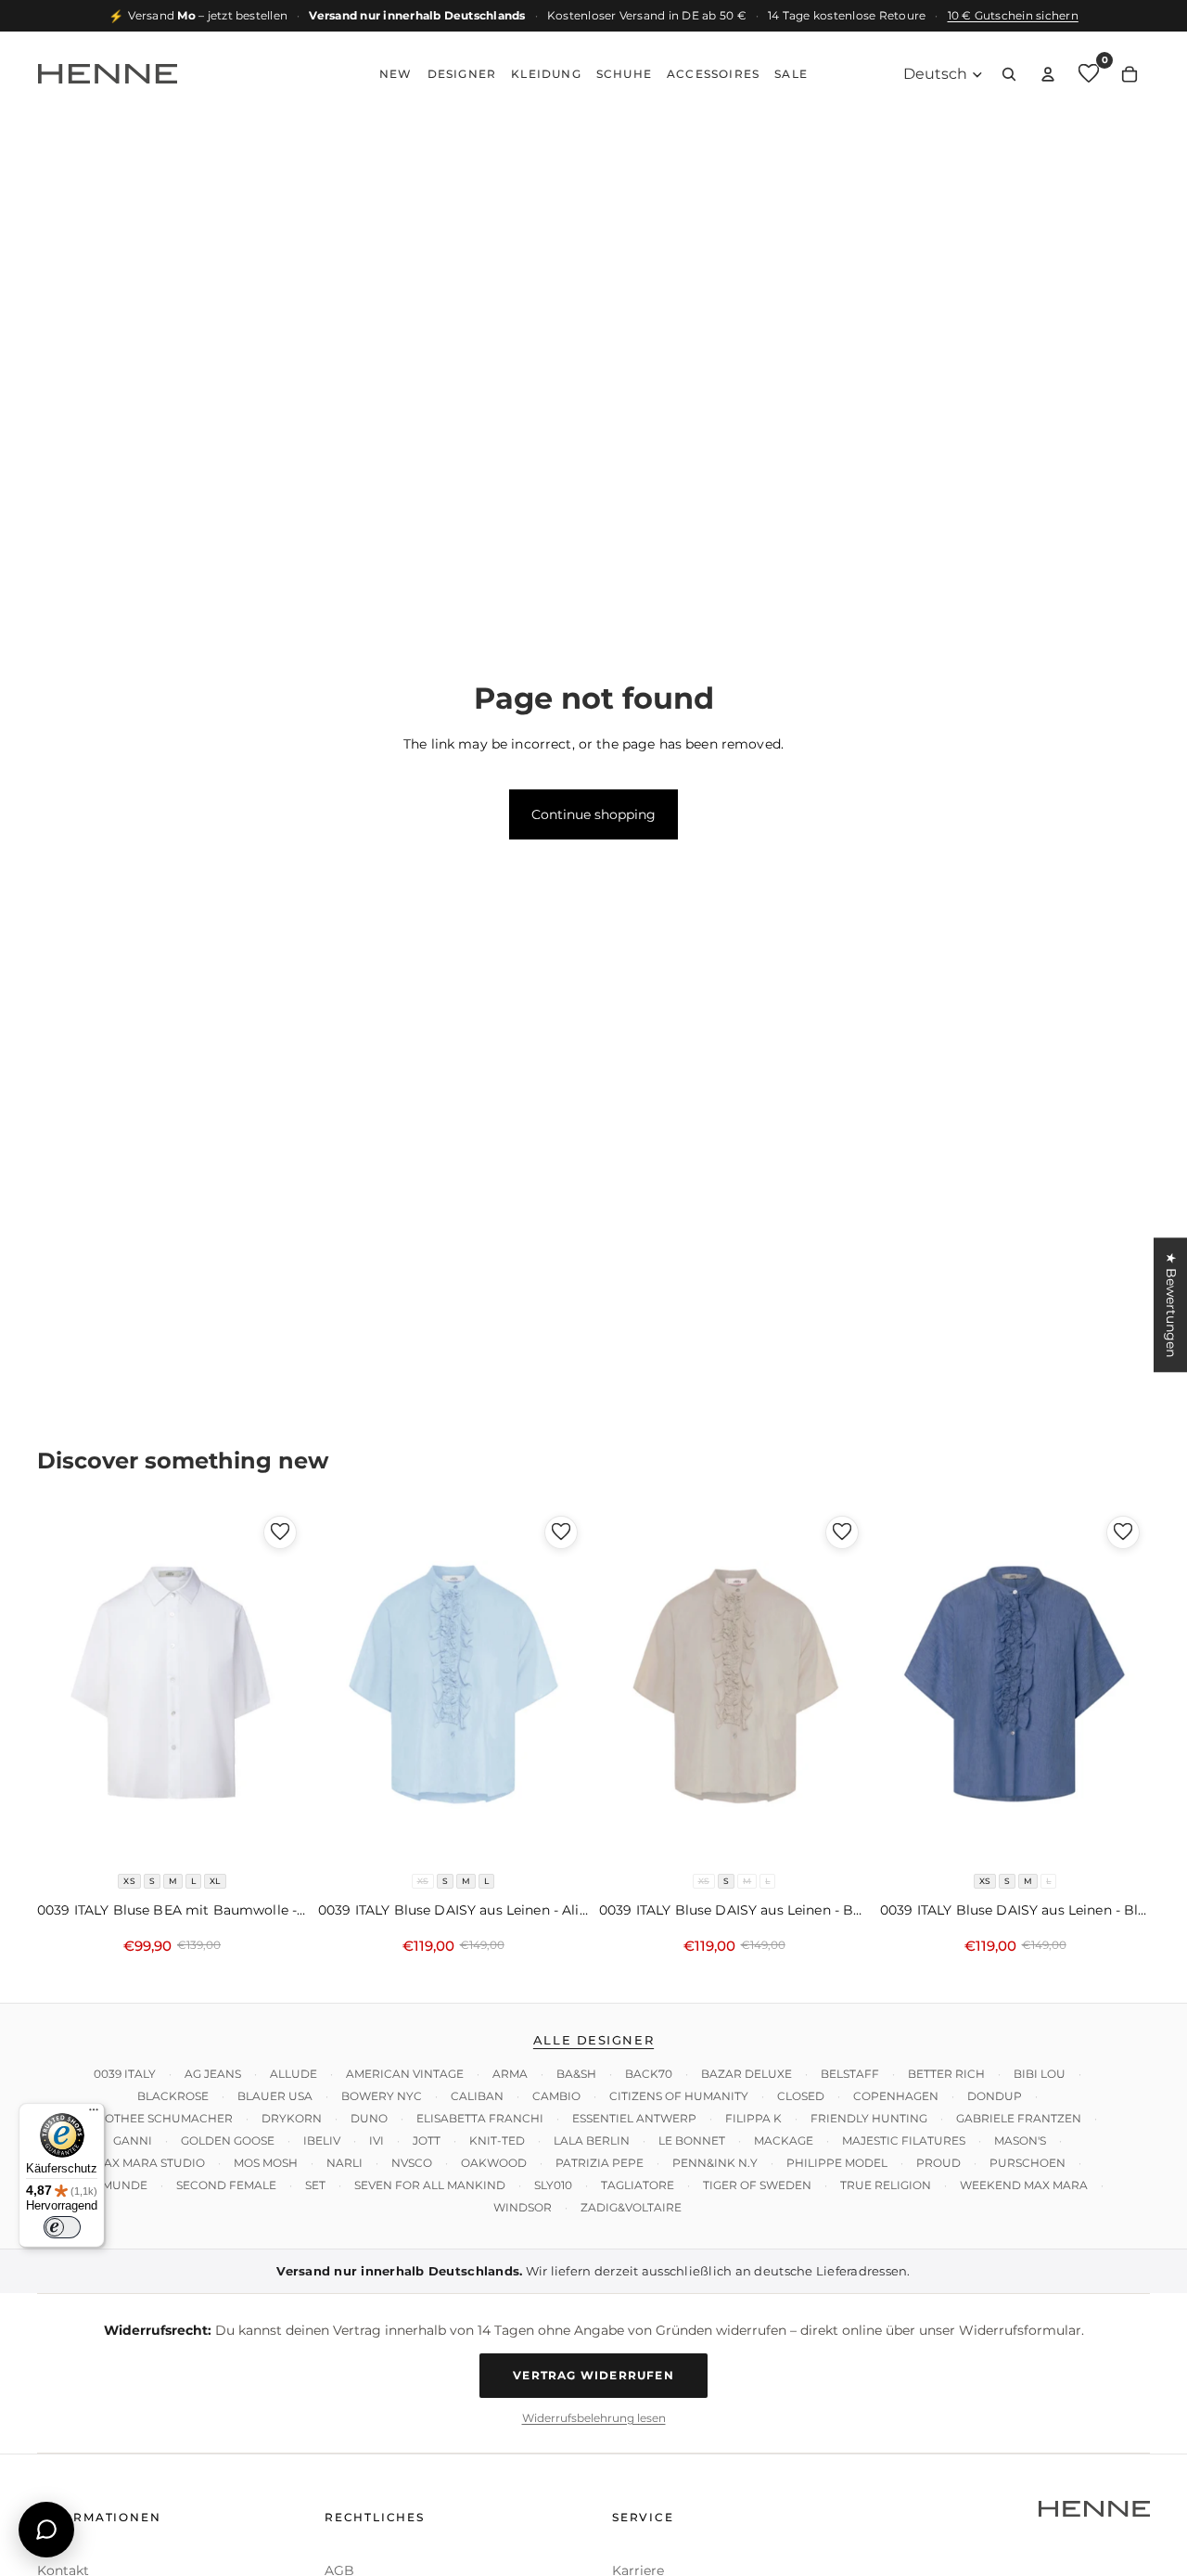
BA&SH (576, 2074)
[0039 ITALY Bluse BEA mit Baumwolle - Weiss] (172, 1685)
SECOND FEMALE (226, 2185)
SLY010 (553, 2185)
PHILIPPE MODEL (837, 2163)
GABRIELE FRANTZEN (1019, 2118)
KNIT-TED (497, 2140)
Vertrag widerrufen (593, 2376)
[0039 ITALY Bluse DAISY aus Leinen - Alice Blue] (453, 1685)
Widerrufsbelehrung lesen (594, 2418)
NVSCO (412, 2163)
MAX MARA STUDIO (149, 2163)
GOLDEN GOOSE (228, 2140)
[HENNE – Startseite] (108, 74)
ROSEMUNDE (109, 2185)
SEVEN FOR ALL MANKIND (430, 2185)
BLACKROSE (173, 2096)
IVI (377, 2140)
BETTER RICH (946, 2074)
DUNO (369, 2118)
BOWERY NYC (382, 2096)
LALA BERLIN (592, 2140)
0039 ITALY (125, 2074)
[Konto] (1048, 74)
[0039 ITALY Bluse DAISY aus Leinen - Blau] (1015, 1685)
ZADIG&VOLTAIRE (631, 2207)
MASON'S (1020, 2140)
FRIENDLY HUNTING (869, 2118)
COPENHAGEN (896, 2096)
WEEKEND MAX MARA (1024, 2185)
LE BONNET (692, 2140)
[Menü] (94, 2114)
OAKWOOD (494, 2163)
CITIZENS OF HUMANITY (679, 2096)
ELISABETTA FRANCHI (480, 2118)
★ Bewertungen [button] (1171, 1305)
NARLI (345, 2163)
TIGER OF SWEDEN (757, 2185)
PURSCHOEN (1027, 2163)
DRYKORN (292, 2118)
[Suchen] (1009, 74)
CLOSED (801, 2096)
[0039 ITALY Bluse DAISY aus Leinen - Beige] (734, 1685)
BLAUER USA (275, 2096)
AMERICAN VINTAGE (405, 2074)
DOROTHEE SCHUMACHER (155, 2118)
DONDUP (995, 2096)
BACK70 (649, 2074)
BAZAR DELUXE (747, 2074)
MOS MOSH (266, 2163)
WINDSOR (523, 2207)
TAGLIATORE (638, 2185)
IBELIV (322, 2140)
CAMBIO (556, 2096)
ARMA (510, 2074)
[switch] (62, 2227)
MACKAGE (784, 2140)
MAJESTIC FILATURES (904, 2140)
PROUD (938, 2163)
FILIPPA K (753, 2118)
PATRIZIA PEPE (600, 2163)
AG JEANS (213, 2074)
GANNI (133, 2140)
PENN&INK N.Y (715, 2163)
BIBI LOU (1040, 2074)
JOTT (427, 2140)
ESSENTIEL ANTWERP (634, 2118)
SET (315, 2185)
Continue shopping (593, 814)
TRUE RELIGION (886, 2185)
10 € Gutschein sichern (1013, 15)
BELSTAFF (850, 2074)
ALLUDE (294, 2074)
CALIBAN (477, 2096)
